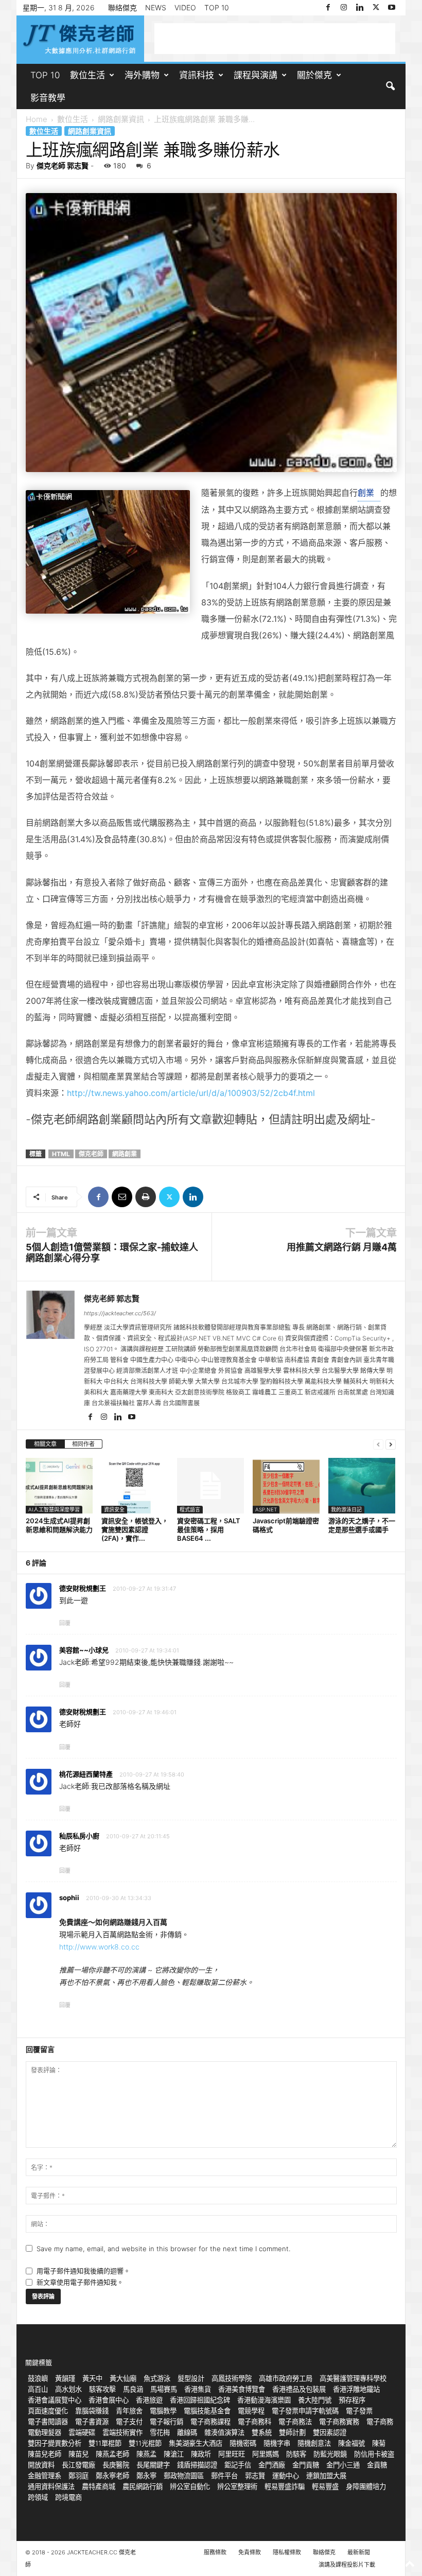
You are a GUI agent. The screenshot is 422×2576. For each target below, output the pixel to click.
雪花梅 (160, 2432)
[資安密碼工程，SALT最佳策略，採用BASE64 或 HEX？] (210, 1486)
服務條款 (215, 2552)
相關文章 (45, 1444)
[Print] (146, 1197)
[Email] (122, 1197)
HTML (61, 1154)
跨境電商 (68, 2497)
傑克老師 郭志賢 (63, 166)
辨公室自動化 (190, 2486)
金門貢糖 (306, 2465)
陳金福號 (351, 2443)
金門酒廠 (272, 2465)
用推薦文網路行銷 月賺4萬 (342, 1247)
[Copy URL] (217, 1197)
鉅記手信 (238, 2465)
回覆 (65, 1623)
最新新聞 (359, 2552)
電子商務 (380, 2422)
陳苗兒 (78, 2454)
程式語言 (190, 1509)
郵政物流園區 (184, 2476)
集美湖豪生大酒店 (196, 2443)
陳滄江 (174, 2454)
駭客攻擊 (102, 2389)
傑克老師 (91, 1154)
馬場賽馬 (164, 2389)
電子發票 (359, 2411)
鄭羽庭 (78, 2476)
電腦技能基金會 (207, 2411)
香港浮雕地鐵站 (356, 2389)
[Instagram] (344, 8)
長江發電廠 (78, 2465)
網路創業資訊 (121, 119)
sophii (69, 1898)
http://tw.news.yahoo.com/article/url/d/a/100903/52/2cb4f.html (191, 1093)
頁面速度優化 (48, 2411)
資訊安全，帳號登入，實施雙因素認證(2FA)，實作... (135, 1529)
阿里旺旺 (232, 2454)
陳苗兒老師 (45, 2454)
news (156, 7)
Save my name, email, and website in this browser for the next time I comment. (163, 2249)
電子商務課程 (210, 2422)
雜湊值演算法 (224, 2432)
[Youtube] (392, 8)
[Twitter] (376, 8)
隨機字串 (277, 2443)
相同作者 (83, 1444)
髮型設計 (191, 2378)
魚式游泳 (157, 2378)
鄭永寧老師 (112, 2476)
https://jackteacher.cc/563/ (120, 1313)
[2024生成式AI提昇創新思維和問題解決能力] (59, 1486)
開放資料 (41, 2465)
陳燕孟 (146, 2454)
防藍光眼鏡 (330, 2454)
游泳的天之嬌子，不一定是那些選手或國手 (362, 1525)
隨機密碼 (243, 2443)
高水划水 (68, 2389)
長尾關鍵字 (153, 2465)
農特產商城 (99, 2486)
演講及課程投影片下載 (347, 2565)
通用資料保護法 (51, 2486)
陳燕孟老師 (112, 2454)
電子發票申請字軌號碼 (305, 2411)
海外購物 (142, 75)
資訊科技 (197, 75)
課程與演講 (256, 75)
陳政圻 (201, 2454)
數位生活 (87, 75)
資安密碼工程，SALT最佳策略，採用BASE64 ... (209, 1529)
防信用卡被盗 (374, 2454)
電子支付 (129, 2422)
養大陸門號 (315, 2400)
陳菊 (379, 2443)
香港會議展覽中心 (55, 2400)
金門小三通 (343, 2465)
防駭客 (296, 2454)
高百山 (38, 2389)
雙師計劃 (292, 2432)
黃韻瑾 (65, 2378)
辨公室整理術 (237, 2486)
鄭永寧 (146, 2476)
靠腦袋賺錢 (92, 2411)
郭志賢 (255, 2476)
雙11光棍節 (145, 2443)
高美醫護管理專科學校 (353, 2378)
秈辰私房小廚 (79, 1836)
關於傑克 (314, 75)
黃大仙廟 (123, 2378)
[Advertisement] (275, 39)
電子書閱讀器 (48, 2422)
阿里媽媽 (266, 2454)
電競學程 (251, 2411)
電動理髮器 (45, 2432)
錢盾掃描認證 (197, 2465)
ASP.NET (266, 1509)
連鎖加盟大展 (326, 2476)
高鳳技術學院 (232, 2378)
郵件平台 (224, 2476)
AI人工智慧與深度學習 (54, 1509)
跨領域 (38, 2497)
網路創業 (125, 1154)
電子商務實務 (339, 2422)
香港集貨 (198, 2389)
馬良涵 (133, 2389)
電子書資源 (92, 2422)
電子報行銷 (166, 2422)
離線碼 (187, 2432)
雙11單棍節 (105, 2443)
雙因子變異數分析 (55, 2443)
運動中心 (286, 2476)
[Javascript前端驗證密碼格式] (286, 1486)
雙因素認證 (330, 2432)
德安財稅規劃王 (83, 1712)
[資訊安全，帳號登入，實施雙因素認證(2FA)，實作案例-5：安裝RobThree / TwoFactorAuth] (135, 1486)
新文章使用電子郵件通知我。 (80, 2282)
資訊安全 (114, 1509)
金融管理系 (45, 2476)
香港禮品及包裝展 (299, 2389)
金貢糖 (377, 2465)
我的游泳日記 (346, 1509)
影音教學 (48, 98)
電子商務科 (254, 2422)
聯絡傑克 (122, 7)
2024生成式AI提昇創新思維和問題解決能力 (59, 1525)
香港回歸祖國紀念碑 (200, 2400)
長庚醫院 (116, 2465)
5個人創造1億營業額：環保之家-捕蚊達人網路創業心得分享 (112, 1252)
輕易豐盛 (325, 2486)
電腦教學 (163, 2411)
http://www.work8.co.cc (99, 1947)
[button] (390, 86)
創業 (366, 493)
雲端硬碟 (82, 2432)
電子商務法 (295, 2422)
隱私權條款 (287, 2552)
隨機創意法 (314, 2443)
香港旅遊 (149, 2400)
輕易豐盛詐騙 (285, 2486)
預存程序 (352, 2400)
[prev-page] (378, 1444)
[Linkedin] (360, 8)
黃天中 (92, 2378)
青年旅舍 (129, 2411)
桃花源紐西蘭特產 (86, 1774)
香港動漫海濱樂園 (264, 2400)
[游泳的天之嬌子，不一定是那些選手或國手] (362, 1486)
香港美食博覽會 (242, 2389)
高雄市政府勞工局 (286, 2378)
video (185, 7)
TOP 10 (217, 7)
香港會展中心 (109, 2400)
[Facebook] (328, 8)
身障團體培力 (366, 2486)
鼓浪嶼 (38, 2378)
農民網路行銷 (143, 2486)
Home (37, 119)
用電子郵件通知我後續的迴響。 (83, 2271)
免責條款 (250, 2552)
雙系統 (262, 2432)
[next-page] (391, 1444)
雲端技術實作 (122, 2432)
